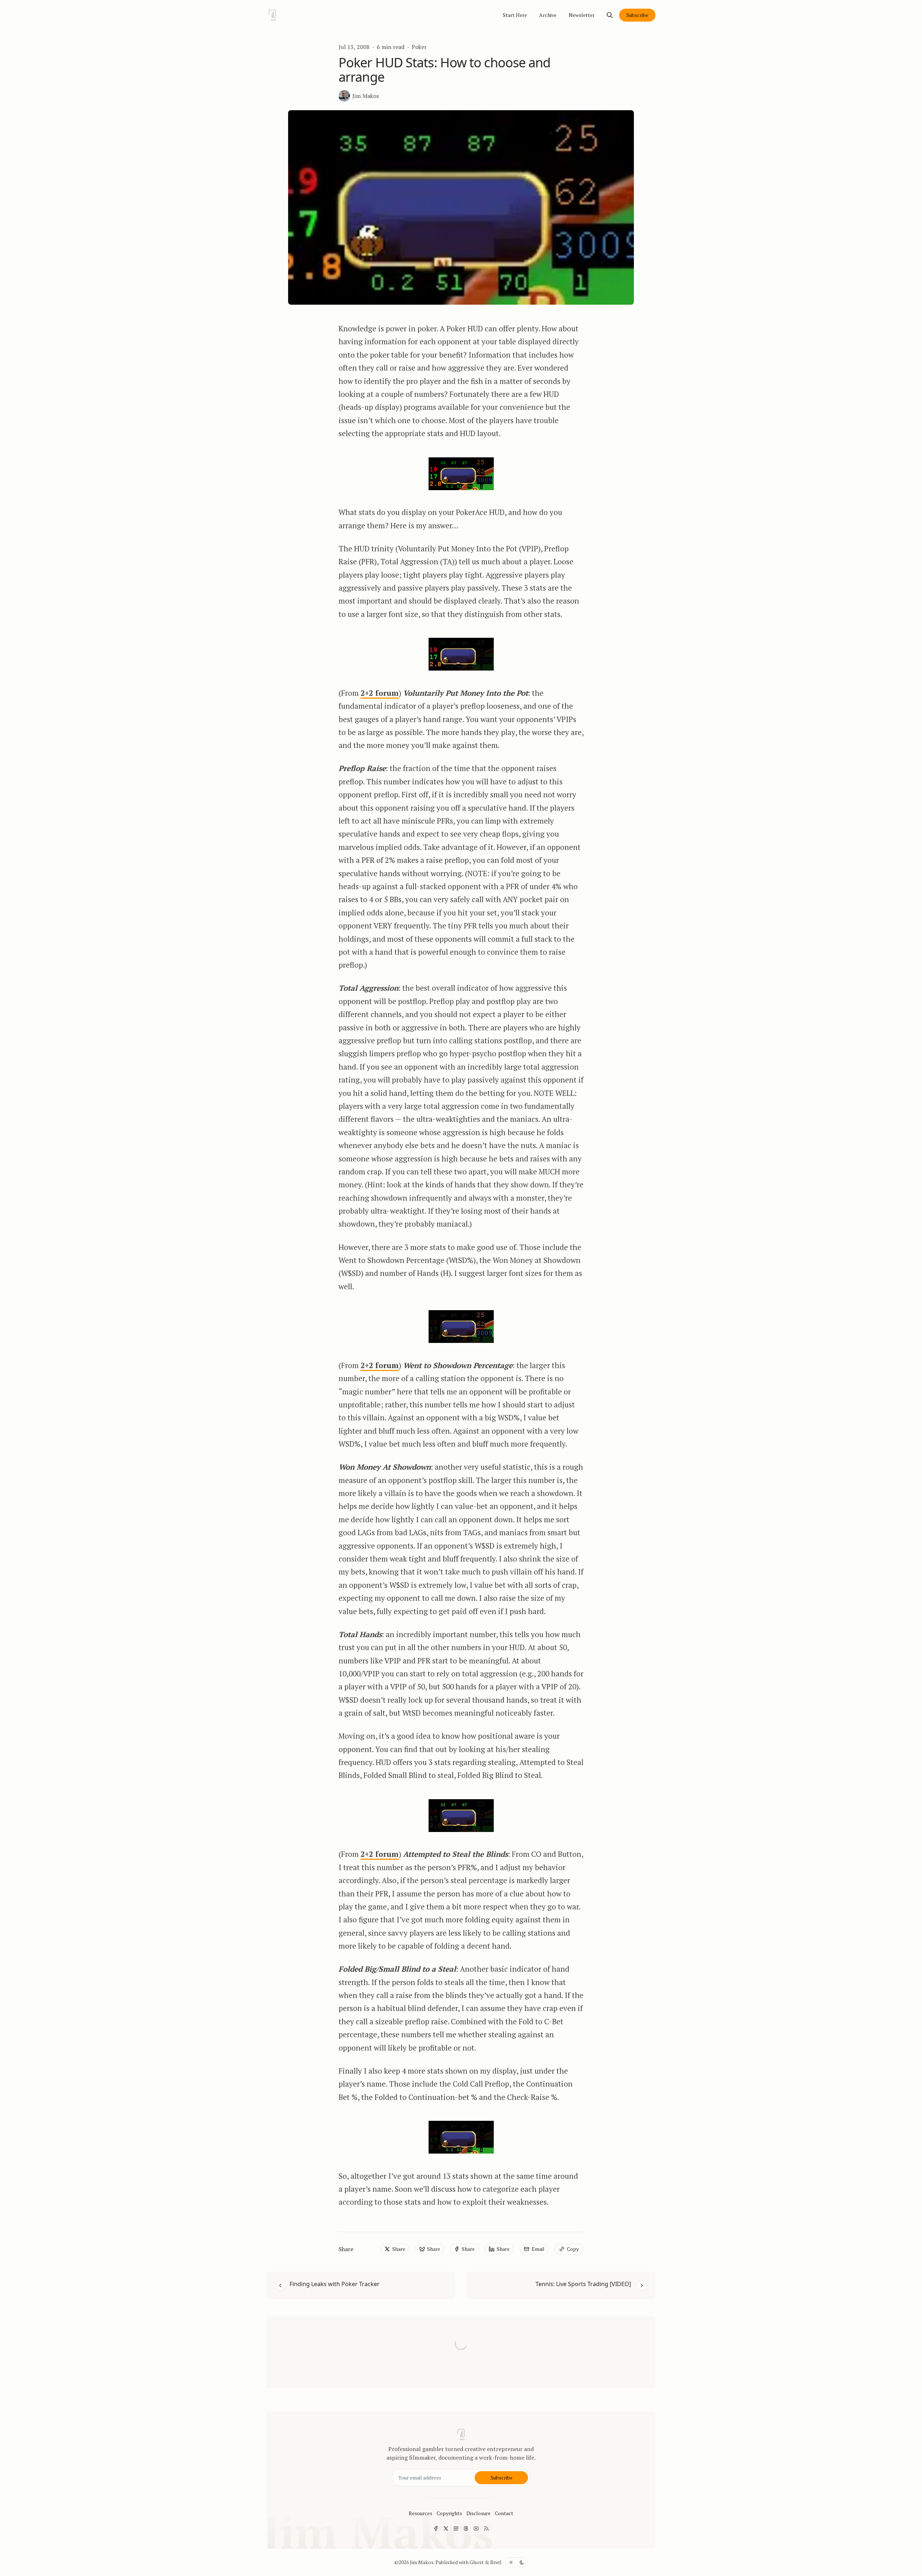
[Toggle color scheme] (516, 2562)
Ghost (477, 2562)
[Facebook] (436, 2528)
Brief (496, 2562)
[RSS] (486, 2528)
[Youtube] (476, 2528)
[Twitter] (446, 2528)
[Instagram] (456, 2528)
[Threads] (466, 2528)
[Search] (610, 15)
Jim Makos (422, 2562)
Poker (419, 47)
